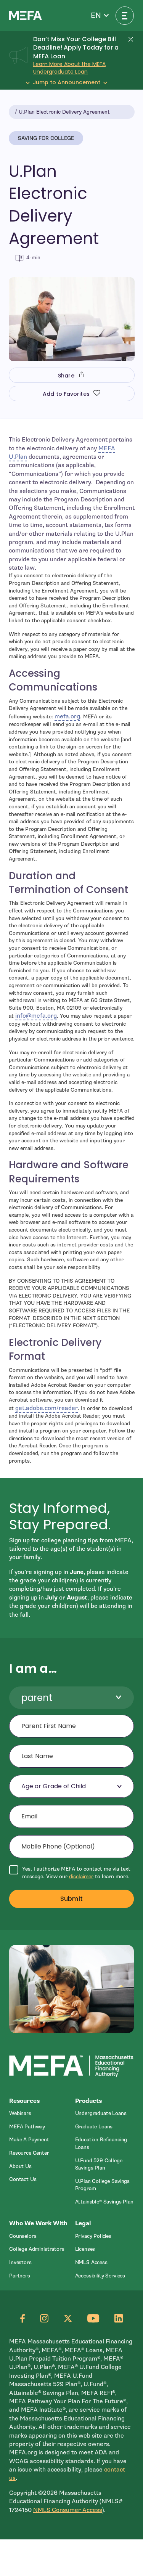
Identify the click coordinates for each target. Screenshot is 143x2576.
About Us (20, 2166)
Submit (71, 1899)
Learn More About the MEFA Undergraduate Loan (69, 68)
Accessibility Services (100, 2276)
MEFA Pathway (27, 2127)
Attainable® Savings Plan (104, 2202)
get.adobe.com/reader (47, 1408)
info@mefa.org (36, 1016)
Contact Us (23, 2179)
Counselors (23, 2236)
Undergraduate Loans (101, 2113)
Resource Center (29, 2153)
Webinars (20, 2113)
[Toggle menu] (125, 16)
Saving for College (46, 138)
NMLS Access (91, 2262)
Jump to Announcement (67, 83)
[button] (100, 16)
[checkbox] (71, 1873)
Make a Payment (29, 2140)
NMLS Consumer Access (68, 2510)
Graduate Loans (94, 2127)
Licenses (85, 2249)
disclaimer (81, 1877)
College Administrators (37, 2249)
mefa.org (67, 716)
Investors (20, 2262)
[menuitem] (39, 2113)
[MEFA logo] (26, 15)
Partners (20, 2276)
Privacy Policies (93, 2236)
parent (37, 1698)
